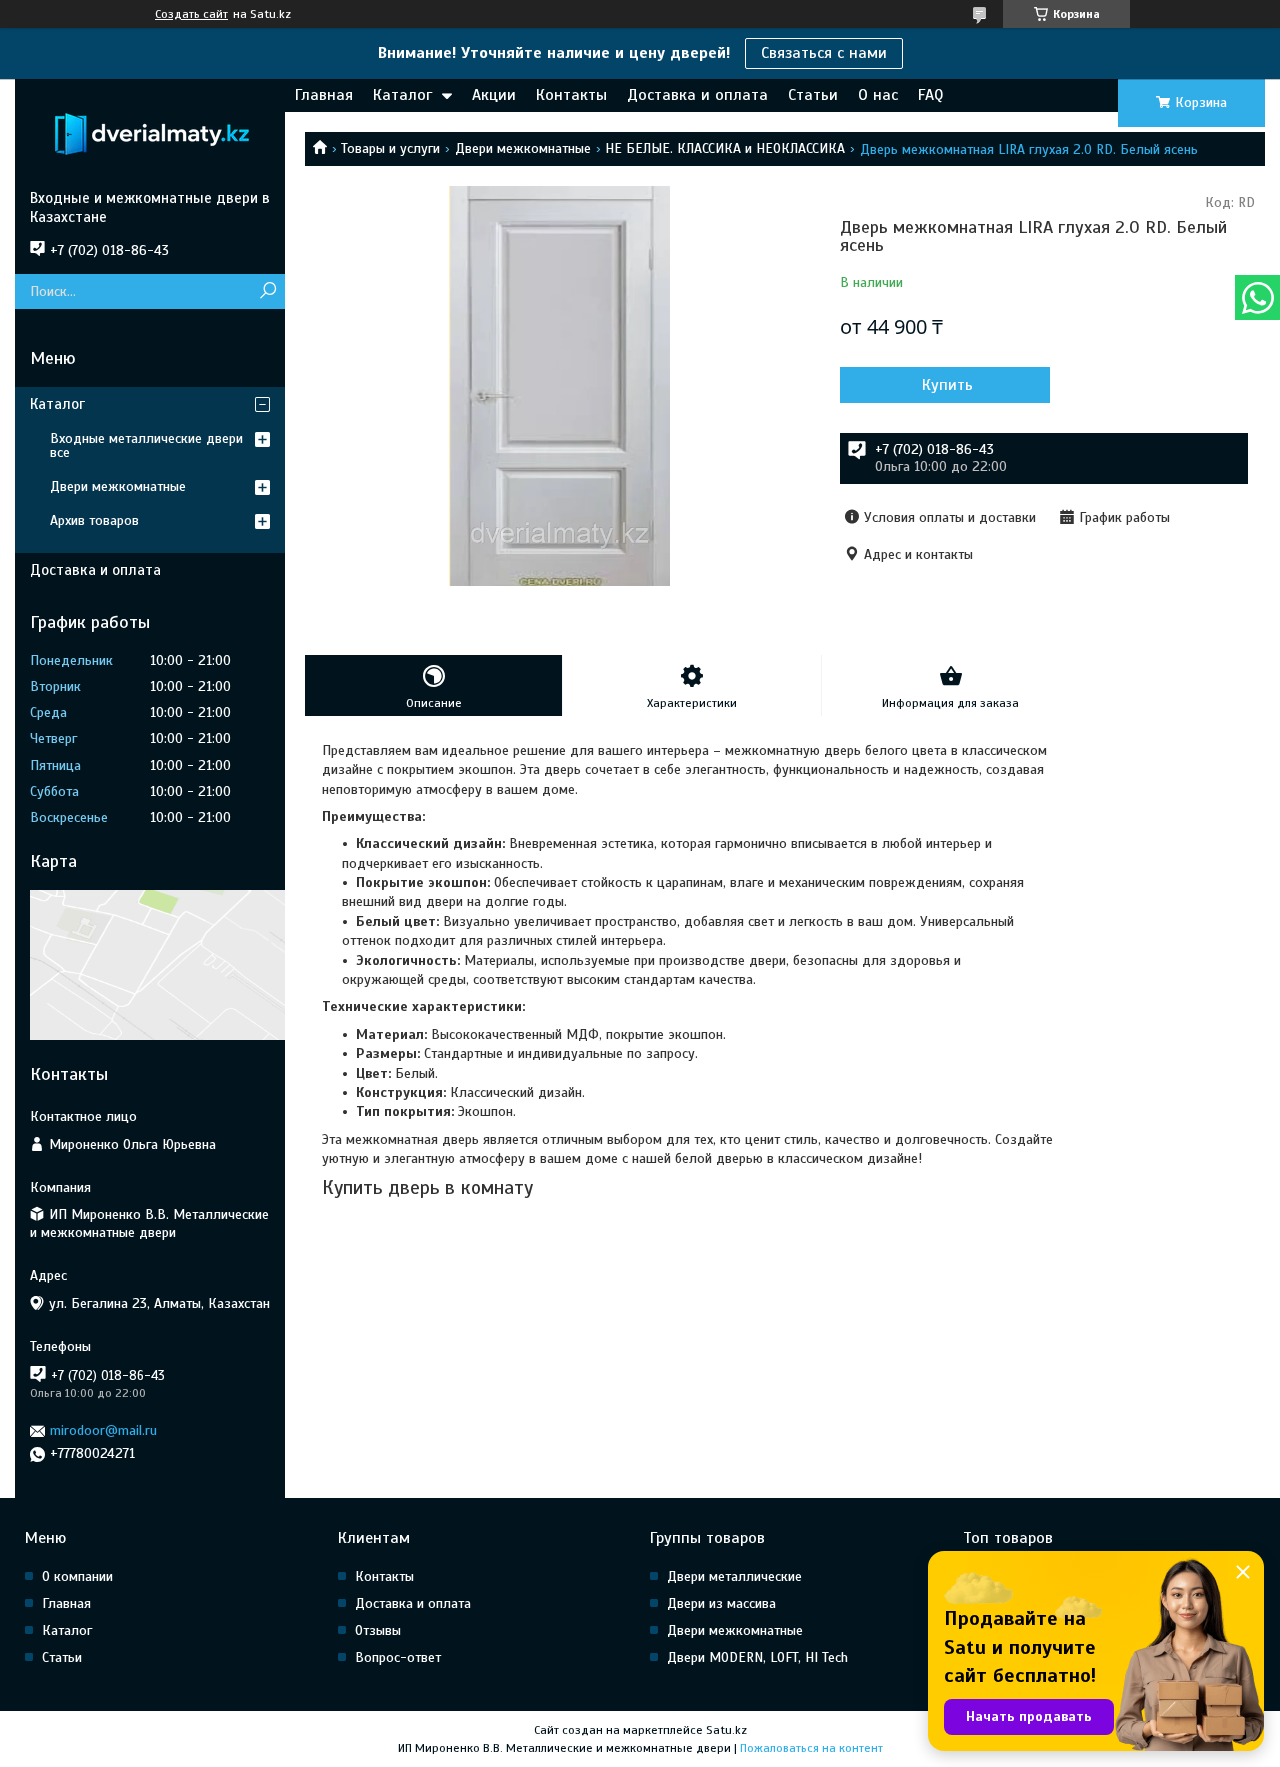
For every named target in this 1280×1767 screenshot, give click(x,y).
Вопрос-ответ (398, 1657)
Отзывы (378, 1630)
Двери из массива (721, 1603)
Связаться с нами (824, 53)
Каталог (402, 95)
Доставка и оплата (697, 95)
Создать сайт (191, 14)
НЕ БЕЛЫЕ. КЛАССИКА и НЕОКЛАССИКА (725, 148)
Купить (947, 385)
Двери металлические (734, 1576)
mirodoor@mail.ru (103, 1430)
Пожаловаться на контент (811, 1748)
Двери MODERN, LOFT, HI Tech (757, 1657)
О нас (878, 95)
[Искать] (267, 291)
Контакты (571, 95)
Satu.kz (726, 1730)
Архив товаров (94, 520)
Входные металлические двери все (146, 445)
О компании (77, 1576)
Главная (324, 95)
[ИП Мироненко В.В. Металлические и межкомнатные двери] (150, 134)
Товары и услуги (390, 148)
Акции (494, 95)
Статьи (813, 95)
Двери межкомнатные (523, 148)
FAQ (930, 95)
